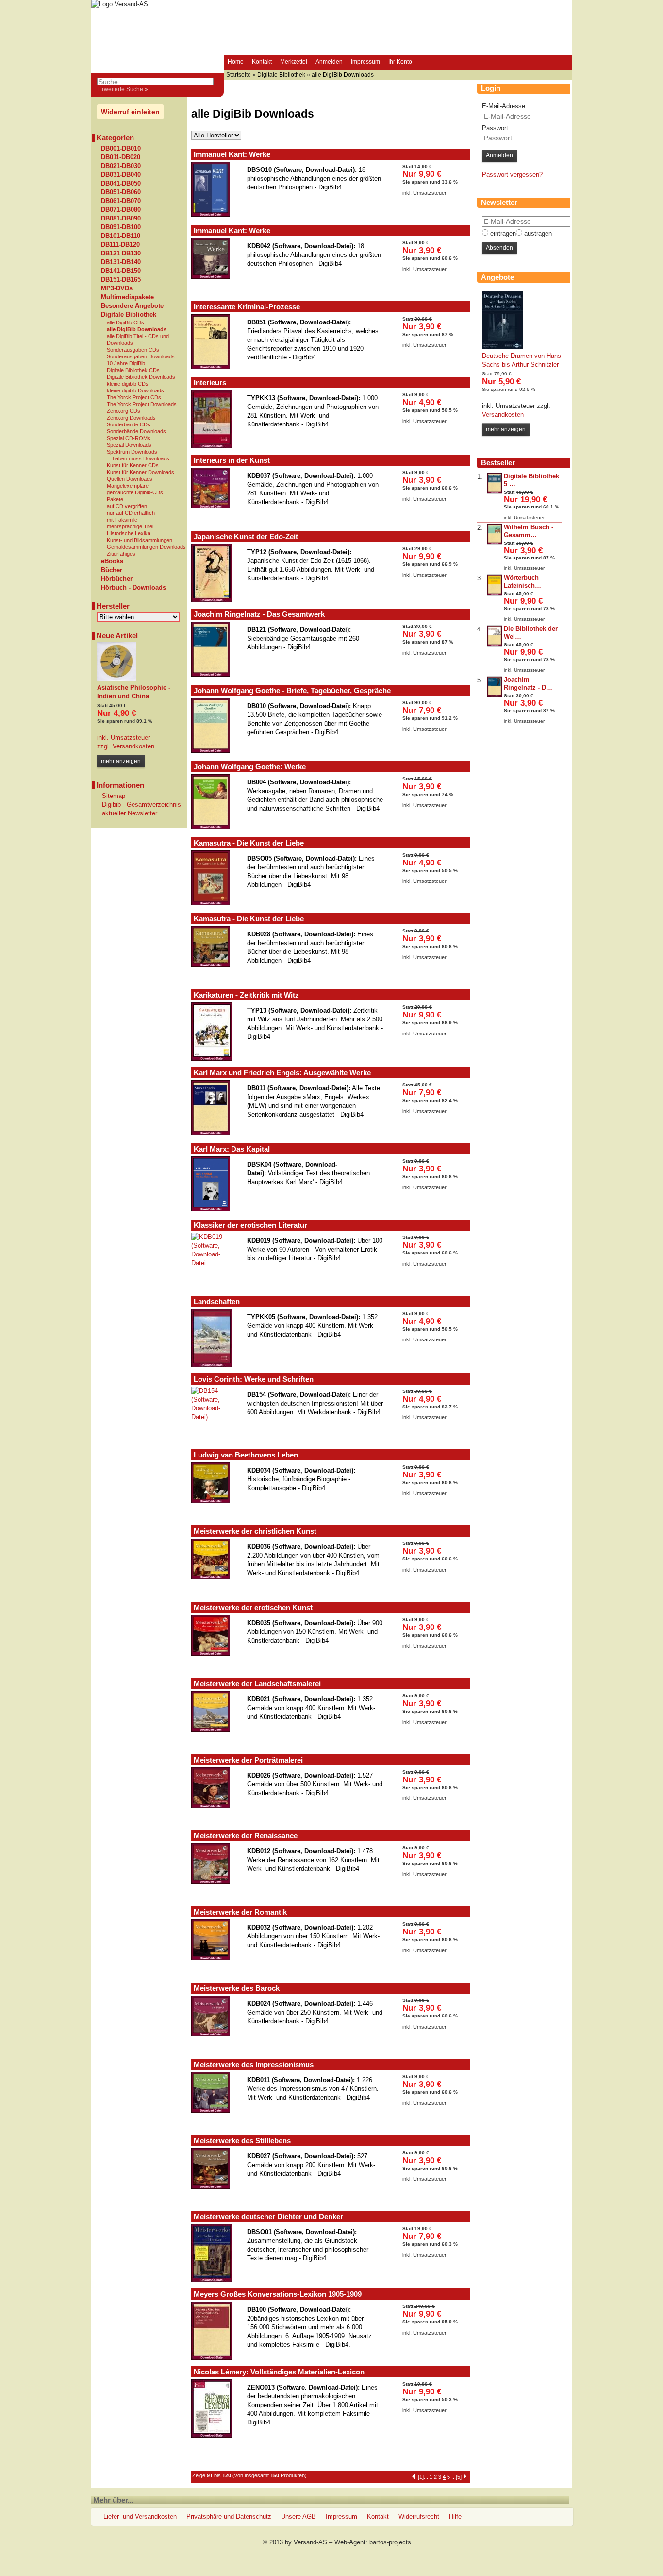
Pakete (115, 499)
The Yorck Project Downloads (142, 404)
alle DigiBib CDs (125, 322)
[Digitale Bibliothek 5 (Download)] (495, 492)
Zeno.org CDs (124, 411)
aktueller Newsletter (130, 813)
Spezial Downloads (129, 445)
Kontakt (262, 62)
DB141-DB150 (121, 271)
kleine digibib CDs (128, 384)
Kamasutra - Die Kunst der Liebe (249, 843)
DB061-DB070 (121, 201)
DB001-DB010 (121, 149)
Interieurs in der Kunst (232, 460)
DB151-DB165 (121, 280)
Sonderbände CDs (129, 424)
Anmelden (329, 62)
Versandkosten (133, 746)
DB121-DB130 (121, 254)
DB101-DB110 (121, 236)
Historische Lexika (129, 533)
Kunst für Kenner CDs (133, 465)
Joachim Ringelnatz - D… (528, 684)
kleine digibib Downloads (135, 390)
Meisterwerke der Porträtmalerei (248, 1760)
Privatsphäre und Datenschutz (229, 2517)
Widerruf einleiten (130, 112)
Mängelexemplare (128, 486)
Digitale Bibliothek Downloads (141, 377)
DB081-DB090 (121, 219)
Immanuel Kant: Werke (232, 154)
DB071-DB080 (121, 210)
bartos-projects (390, 2542)
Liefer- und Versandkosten (140, 2517)
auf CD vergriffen (127, 506)
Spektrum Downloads (132, 452)
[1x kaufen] (431, 214)
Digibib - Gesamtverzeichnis (141, 805)
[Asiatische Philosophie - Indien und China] (116, 679)
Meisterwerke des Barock (237, 1988)
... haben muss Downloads (138, 458)
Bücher (112, 570)
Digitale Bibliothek (129, 315)
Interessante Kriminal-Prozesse (247, 307)
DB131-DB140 (121, 262)
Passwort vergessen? (512, 175)
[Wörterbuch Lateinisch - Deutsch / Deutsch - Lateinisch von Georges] (495, 594)
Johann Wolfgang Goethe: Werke (250, 767)
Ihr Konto (400, 62)
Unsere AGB (298, 2517)
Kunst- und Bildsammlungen (140, 540)
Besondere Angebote (132, 306)
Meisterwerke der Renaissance (246, 1836)
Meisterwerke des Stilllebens (242, 2141)
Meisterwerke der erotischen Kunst (253, 1607)
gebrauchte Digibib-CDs (135, 492)
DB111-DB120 (120, 245)
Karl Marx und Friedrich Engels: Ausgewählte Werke (282, 1073)
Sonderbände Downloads (136, 431)
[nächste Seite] (465, 2475)
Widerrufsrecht (419, 2517)
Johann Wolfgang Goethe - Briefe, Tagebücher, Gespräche (292, 690)
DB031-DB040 (121, 175)
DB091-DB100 (121, 227)
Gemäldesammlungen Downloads (146, 547)
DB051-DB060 (121, 192)
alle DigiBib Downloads (137, 329)
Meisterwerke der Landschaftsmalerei (257, 1684)
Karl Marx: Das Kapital (232, 1149)
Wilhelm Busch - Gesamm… (529, 531)
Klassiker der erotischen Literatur (250, 1225)
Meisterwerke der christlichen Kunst (255, 1531)
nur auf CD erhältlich (131, 513)
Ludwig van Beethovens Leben (246, 1455)
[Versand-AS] (120, 4)
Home (236, 62)
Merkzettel (294, 62)
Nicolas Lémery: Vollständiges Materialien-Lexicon (279, 2372)
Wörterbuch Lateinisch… (522, 582)
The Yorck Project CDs (134, 397)
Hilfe (455, 2517)
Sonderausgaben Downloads (141, 356)
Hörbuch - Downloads (133, 588)
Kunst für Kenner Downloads (141, 472)
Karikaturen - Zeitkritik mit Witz (246, 995)
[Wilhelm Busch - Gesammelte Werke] (495, 543)
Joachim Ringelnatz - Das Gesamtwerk (259, 614)
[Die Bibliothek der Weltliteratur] (495, 645)
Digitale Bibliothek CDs (133, 370)
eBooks (112, 561)
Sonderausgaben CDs (133, 350)
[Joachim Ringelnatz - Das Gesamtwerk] (495, 695)
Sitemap (114, 796)
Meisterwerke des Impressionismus (254, 2064)
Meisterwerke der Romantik (240, 1912)
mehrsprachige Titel (130, 526)
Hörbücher (117, 579)
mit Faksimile (122, 520)
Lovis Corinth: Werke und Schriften (254, 1379)
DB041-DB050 (121, 184)
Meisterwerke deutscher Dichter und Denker (268, 2216)
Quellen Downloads (130, 479)
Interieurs (210, 382)
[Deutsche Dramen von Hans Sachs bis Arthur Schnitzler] (503, 347)
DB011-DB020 (121, 157)
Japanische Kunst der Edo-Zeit (246, 536)
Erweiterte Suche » (123, 89)
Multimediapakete (127, 297)
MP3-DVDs (117, 288)
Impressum (365, 62)
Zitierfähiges (121, 554)
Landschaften (217, 1301)
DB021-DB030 (121, 166)
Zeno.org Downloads (131, 418)
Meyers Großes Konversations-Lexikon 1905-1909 (278, 2294)
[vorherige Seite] (414, 2475)
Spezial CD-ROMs (129, 438)
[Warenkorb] (425, 63)
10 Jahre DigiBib (126, 363)
